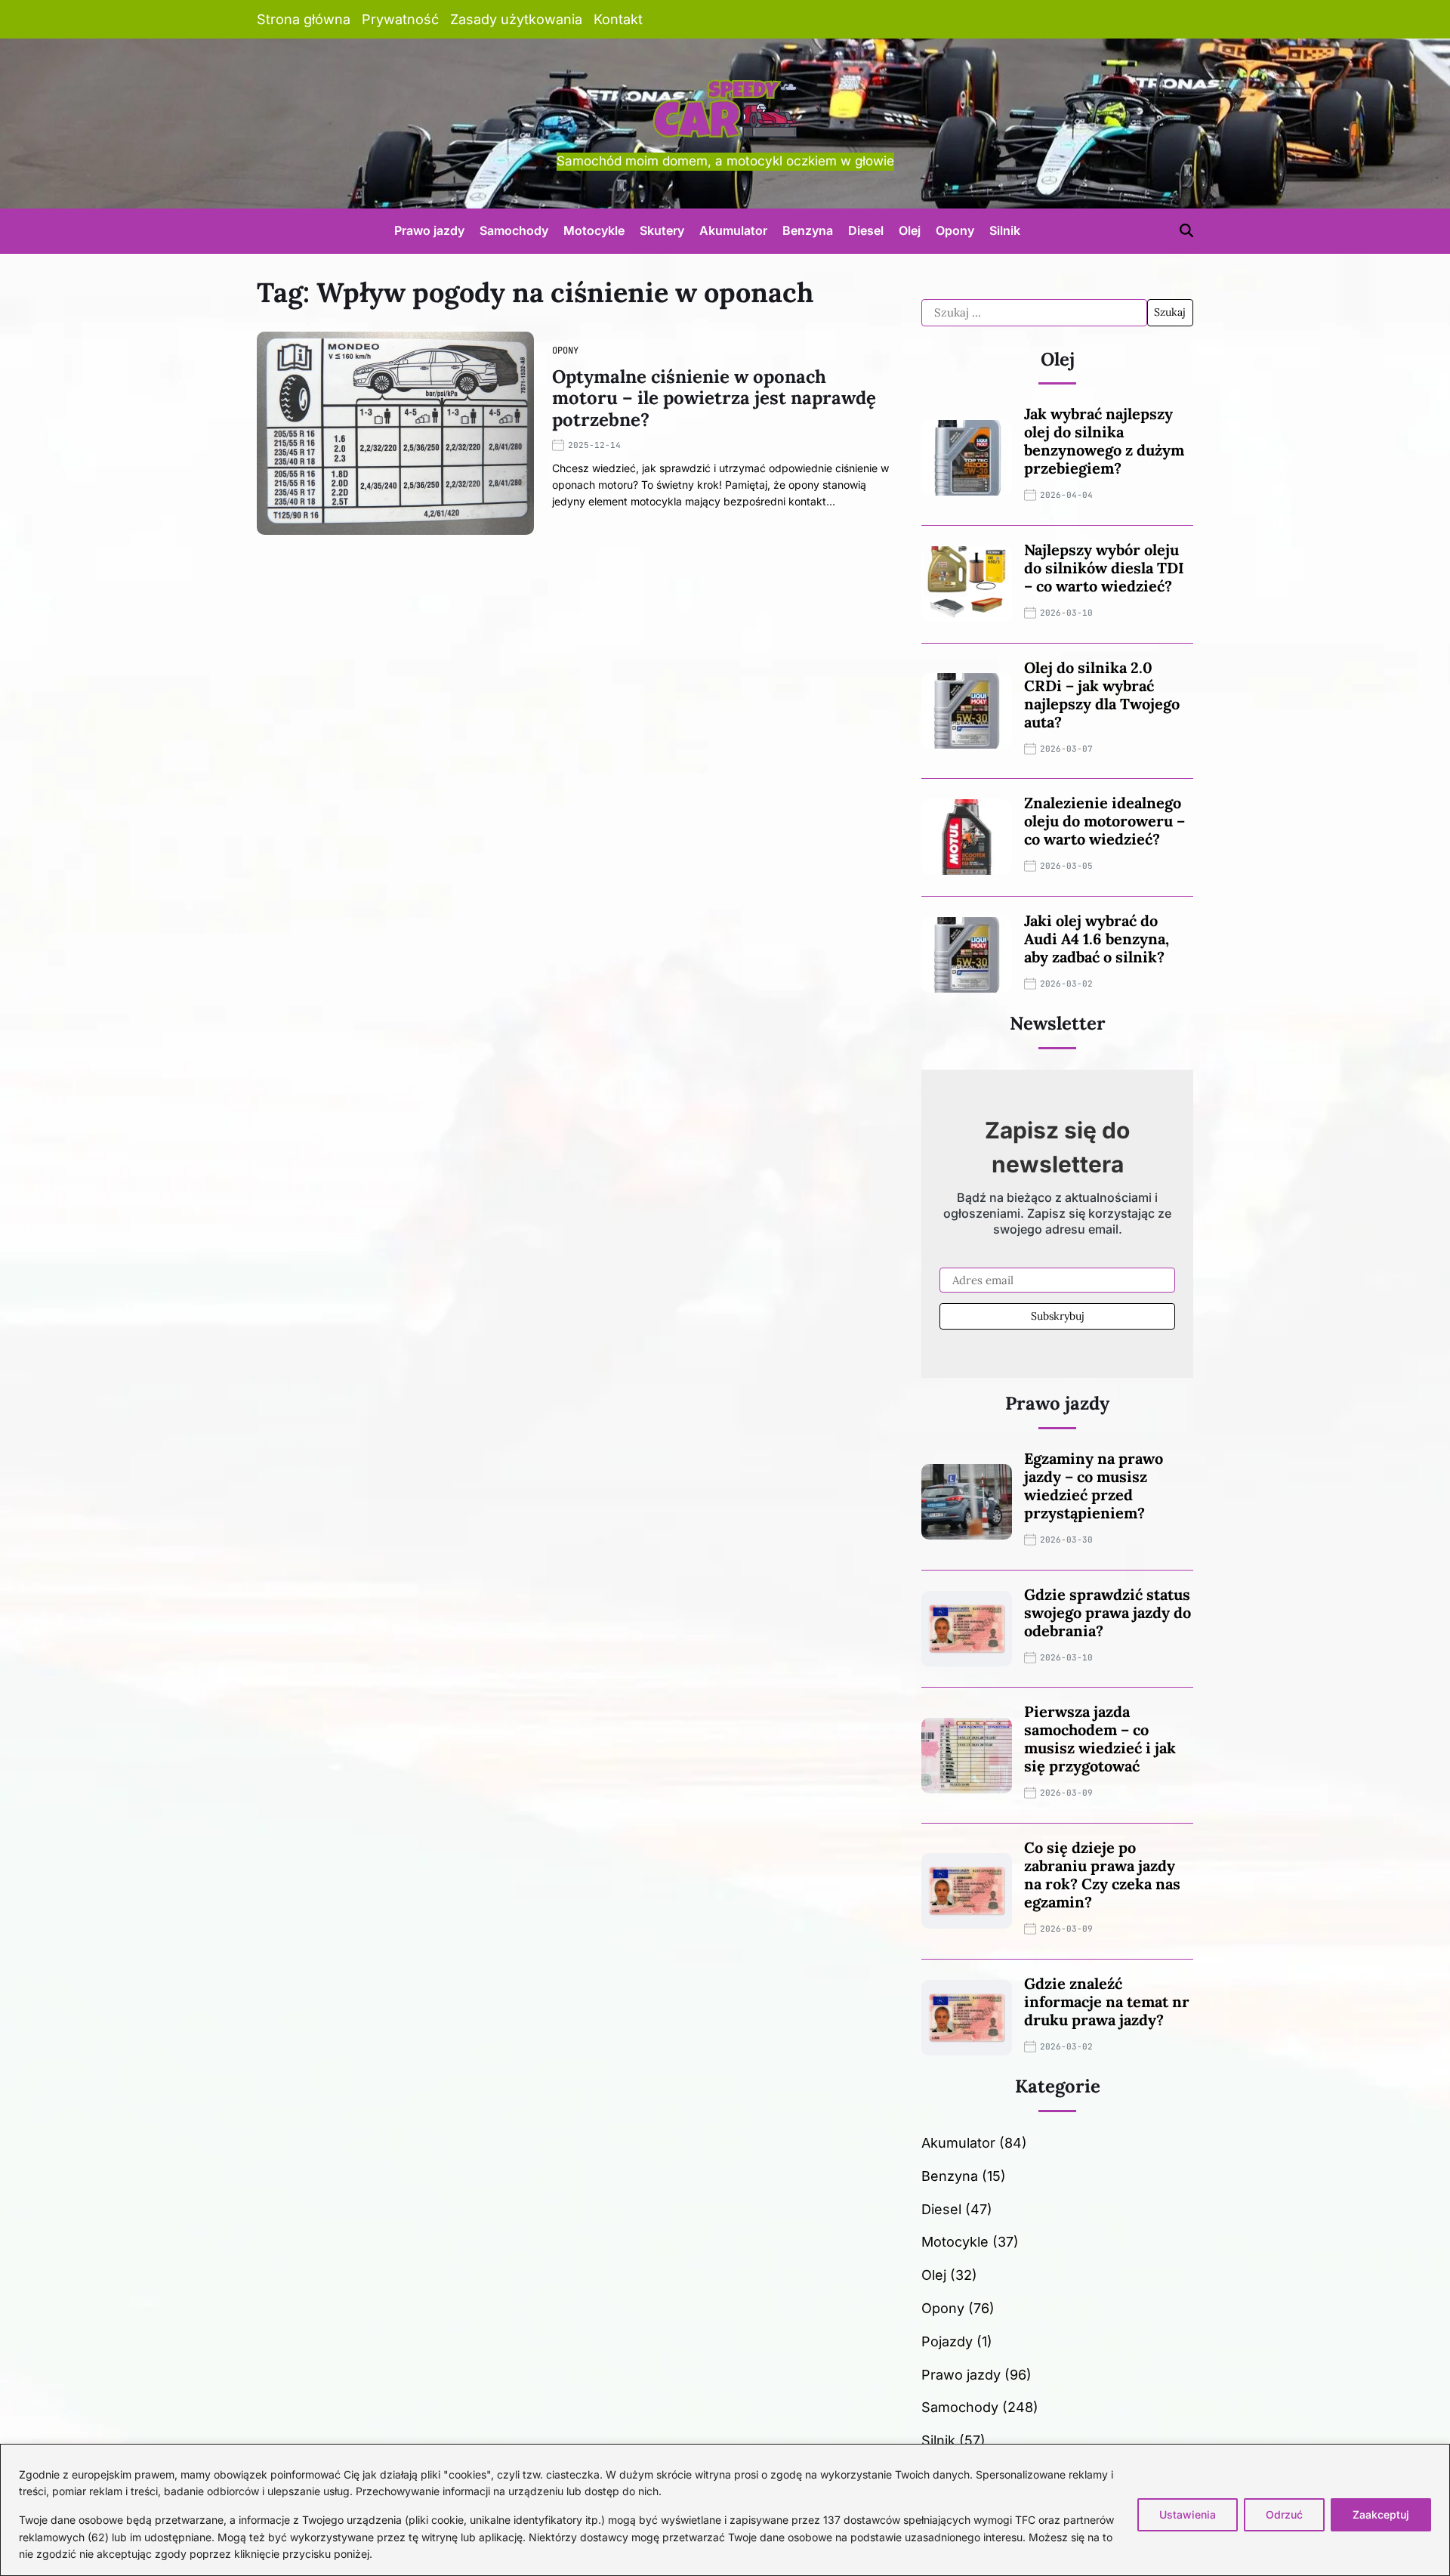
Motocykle (594, 230)
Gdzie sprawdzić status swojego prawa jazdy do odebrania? (1108, 1612)
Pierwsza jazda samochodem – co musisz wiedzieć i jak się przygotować (1100, 1739)
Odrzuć (1284, 2514)
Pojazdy (947, 2341)
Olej (910, 230)
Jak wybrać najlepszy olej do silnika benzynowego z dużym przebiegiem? (1104, 441)
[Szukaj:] (1034, 313)
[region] (725, 2510)
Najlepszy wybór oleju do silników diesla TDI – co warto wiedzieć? (1104, 568)
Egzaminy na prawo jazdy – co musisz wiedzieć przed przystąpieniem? (1094, 1486)
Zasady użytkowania (516, 19)
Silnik (1005, 230)
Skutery (662, 230)
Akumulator (733, 230)
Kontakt (618, 19)
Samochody (514, 230)
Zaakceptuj (1381, 2514)
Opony (955, 230)
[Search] (1186, 230)
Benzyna (808, 230)
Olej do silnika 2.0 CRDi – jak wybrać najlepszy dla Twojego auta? (1102, 695)
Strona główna (304, 19)
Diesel (866, 230)
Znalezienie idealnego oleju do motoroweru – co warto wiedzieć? (1104, 821)
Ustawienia (1188, 2514)
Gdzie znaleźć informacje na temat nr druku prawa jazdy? (1107, 2001)
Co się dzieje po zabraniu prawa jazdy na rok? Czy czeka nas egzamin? (1102, 1875)
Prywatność (400, 19)
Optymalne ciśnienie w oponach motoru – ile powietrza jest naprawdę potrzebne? (714, 398)
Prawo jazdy (429, 230)
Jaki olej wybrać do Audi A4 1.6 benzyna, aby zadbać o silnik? (1097, 939)
